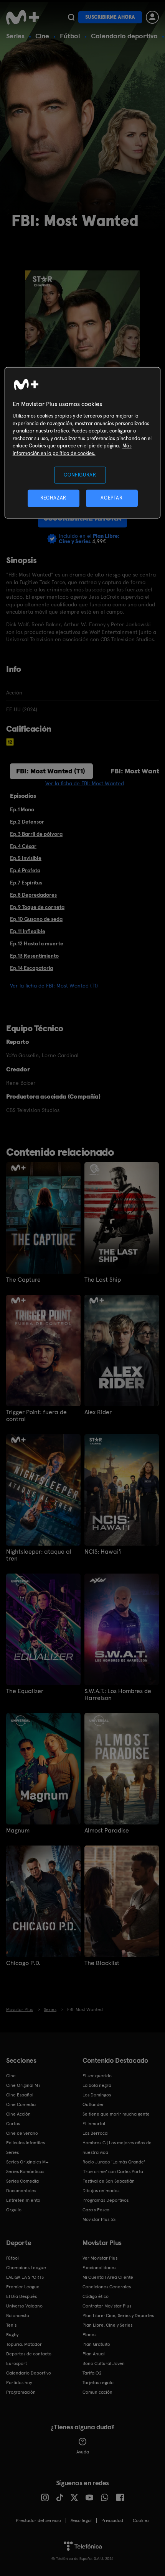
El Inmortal (94, 2124)
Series (15, 36)
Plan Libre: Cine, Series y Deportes (118, 2316)
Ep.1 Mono (22, 809)
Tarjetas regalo (98, 2383)
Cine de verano (22, 2133)
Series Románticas (25, 2172)
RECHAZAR (53, 498)
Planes (89, 2335)
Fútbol (70, 36)
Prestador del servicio (38, 2520)
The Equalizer (25, 1691)
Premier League (23, 2287)
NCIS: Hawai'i (103, 1552)
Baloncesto (18, 2316)
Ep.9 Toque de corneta (37, 907)
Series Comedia (22, 2181)
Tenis (11, 2325)
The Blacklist (102, 1963)
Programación (21, 2392)
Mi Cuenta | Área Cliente (108, 2277)
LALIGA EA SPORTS (25, 2277)
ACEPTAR (112, 498)
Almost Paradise (107, 1831)
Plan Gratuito (96, 2344)
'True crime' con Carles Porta (113, 2172)
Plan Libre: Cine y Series (107, 2325)
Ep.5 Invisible (26, 858)
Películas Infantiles (26, 2143)
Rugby (12, 2335)
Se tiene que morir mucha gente (116, 2114)
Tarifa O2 (92, 2373)
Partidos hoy (19, 2383)
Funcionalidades (99, 2268)
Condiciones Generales (107, 2287)
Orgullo (14, 2210)
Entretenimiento (23, 2200)
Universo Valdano (24, 2306)
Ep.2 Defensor (27, 822)
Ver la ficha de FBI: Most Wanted (85, 783)
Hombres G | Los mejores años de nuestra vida (117, 2148)
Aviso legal (81, 2520)
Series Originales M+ (27, 2162)
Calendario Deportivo (29, 2373)
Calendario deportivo (124, 36)
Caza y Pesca (96, 2210)
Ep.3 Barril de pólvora (36, 834)
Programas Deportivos (106, 2200)
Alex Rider (98, 1412)
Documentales (21, 2191)
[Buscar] (71, 17)
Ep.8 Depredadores (33, 895)
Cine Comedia (21, 2104)
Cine (42, 36)
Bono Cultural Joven (104, 2363)
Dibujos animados (101, 2191)
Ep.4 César (23, 846)
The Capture (23, 1280)
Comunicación (97, 2392)
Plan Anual (94, 2354)
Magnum (18, 1831)
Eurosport (16, 2363)
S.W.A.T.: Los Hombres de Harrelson (118, 1695)
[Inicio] (23, 17)
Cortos (13, 2124)
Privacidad (112, 2520)
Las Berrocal (96, 2133)
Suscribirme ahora (110, 17)
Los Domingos (97, 2095)
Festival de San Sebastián (109, 2181)
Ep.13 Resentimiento (34, 956)
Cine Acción (18, 2114)
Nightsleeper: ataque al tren (39, 1555)
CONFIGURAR (80, 475)
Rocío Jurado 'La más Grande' (114, 2162)
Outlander (93, 2104)
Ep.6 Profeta (25, 870)
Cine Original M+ (23, 2085)
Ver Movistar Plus (100, 2258)
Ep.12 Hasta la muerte (37, 943)
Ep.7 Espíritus (26, 883)
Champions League (26, 2268)
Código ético (96, 2296)
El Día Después (21, 2296)
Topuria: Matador (24, 2344)
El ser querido (97, 2076)
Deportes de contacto (29, 2354)
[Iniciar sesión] (152, 17)
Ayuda (83, 2452)
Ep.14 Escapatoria (31, 968)
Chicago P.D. (23, 1963)
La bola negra (97, 2085)
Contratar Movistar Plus (107, 2306)
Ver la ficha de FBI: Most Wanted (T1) (54, 986)
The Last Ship (103, 1280)
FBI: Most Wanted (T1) (51, 771)
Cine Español (20, 2095)
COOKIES (141, 2520)
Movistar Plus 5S (99, 2219)
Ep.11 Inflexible (28, 931)
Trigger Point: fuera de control (36, 1416)
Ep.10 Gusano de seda (36, 919)
